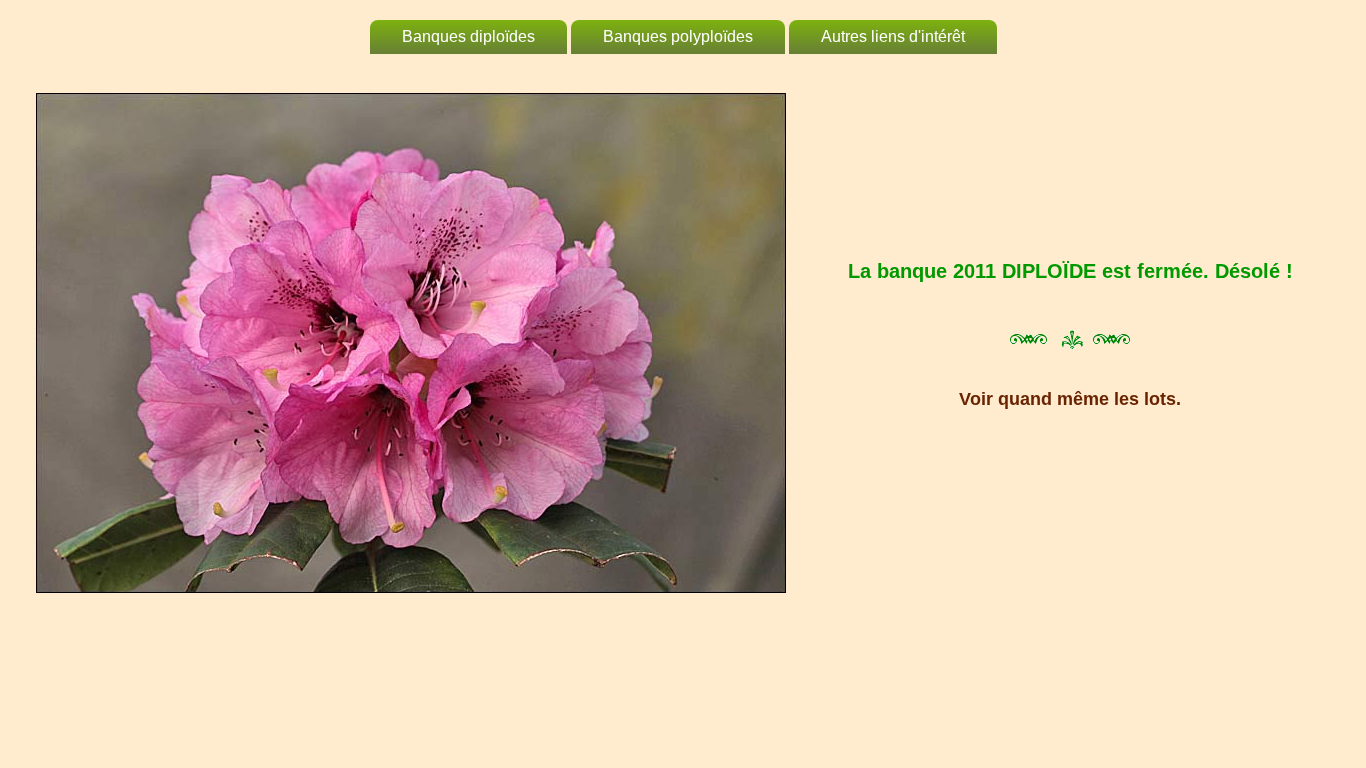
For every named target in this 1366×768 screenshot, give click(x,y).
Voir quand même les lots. (1070, 399)
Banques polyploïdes (678, 36)
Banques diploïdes (468, 36)
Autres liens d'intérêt (893, 36)
